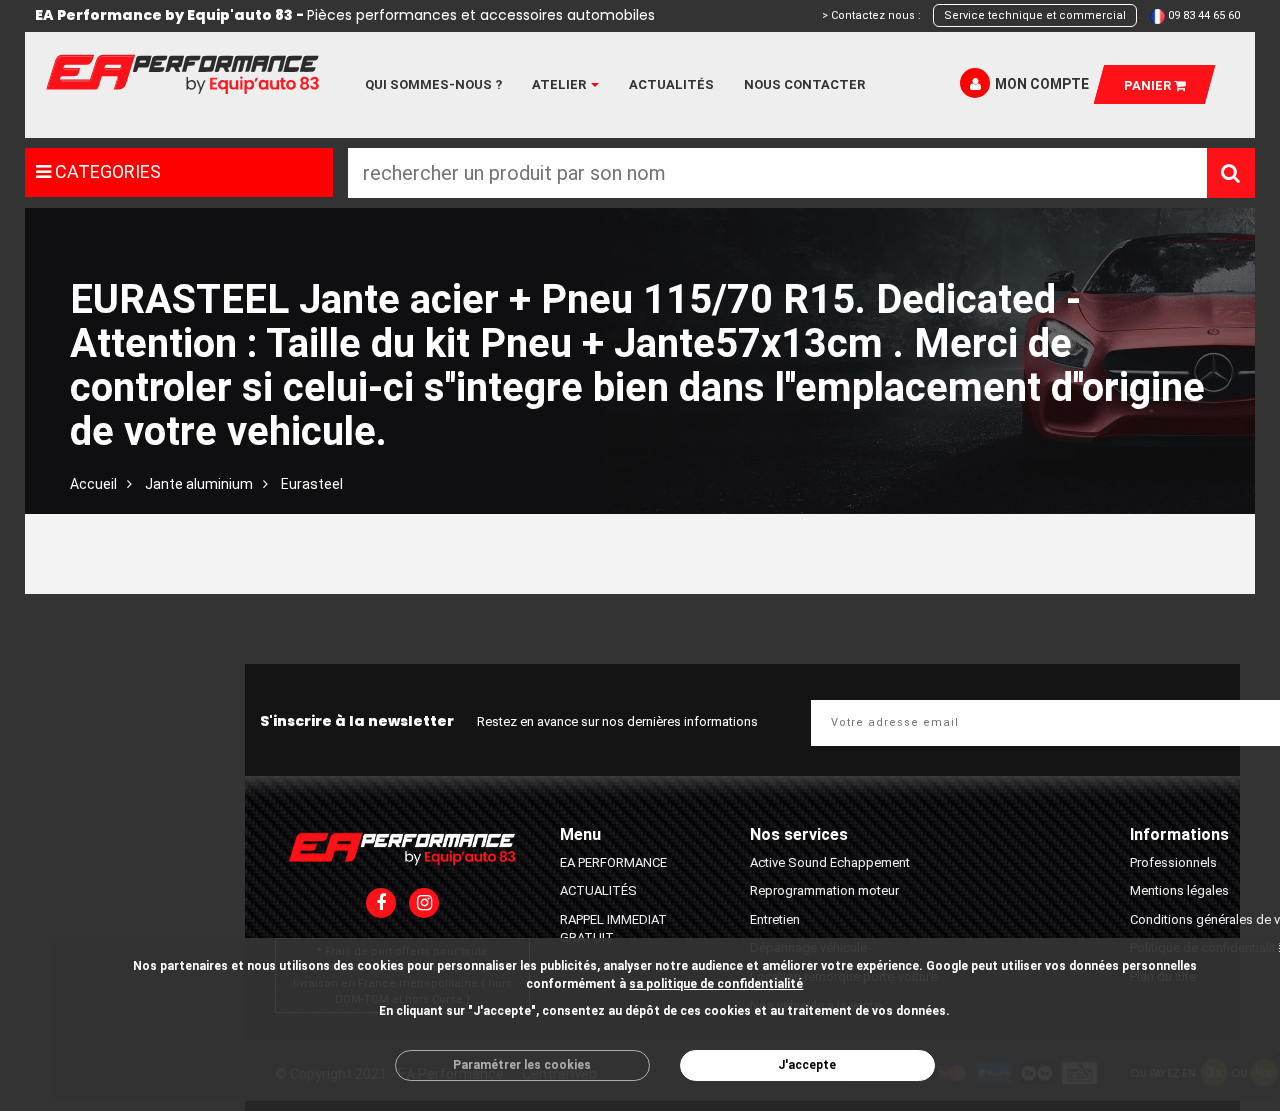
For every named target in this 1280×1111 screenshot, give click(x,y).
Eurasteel (312, 484)
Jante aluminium (199, 484)
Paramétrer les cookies (522, 1065)
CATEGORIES (106, 171)
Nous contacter (804, 84)
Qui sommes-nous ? (433, 84)
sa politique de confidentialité (716, 984)
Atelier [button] (560, 84)
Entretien (775, 919)
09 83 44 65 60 (1204, 15)
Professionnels (1173, 862)
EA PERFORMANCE (613, 862)
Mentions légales (1179, 890)
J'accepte (807, 1065)
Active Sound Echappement (830, 862)
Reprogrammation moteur (824, 890)
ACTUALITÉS (598, 890)
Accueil (93, 484)
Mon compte (1042, 84)
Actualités (671, 84)
